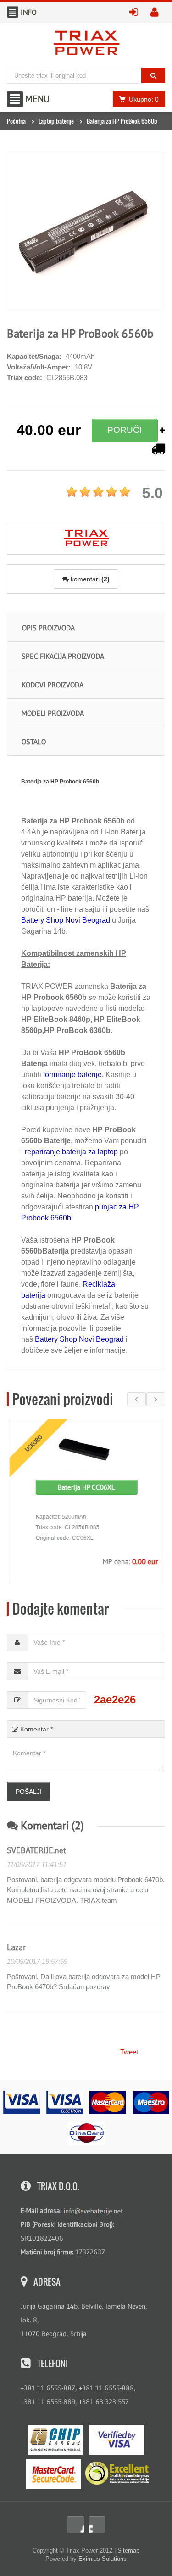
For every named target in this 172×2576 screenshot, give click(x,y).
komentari (89, 579)
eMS (55, 2440)
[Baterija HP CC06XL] (86, 1450)
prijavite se (137, 12)
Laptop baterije (56, 121)
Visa (117, 2440)
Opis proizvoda (48, 628)
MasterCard (54, 2474)
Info (13, 12)
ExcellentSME (117, 2474)
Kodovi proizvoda (53, 685)
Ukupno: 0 (144, 99)
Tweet (129, 2052)
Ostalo (34, 742)
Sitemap (128, 2550)
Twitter (97, 2525)
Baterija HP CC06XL (86, 1487)
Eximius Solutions (103, 2559)
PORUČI (125, 430)
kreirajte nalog (158, 12)
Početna (16, 121)
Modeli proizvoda (53, 713)
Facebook (76, 2525)
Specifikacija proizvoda (63, 656)
